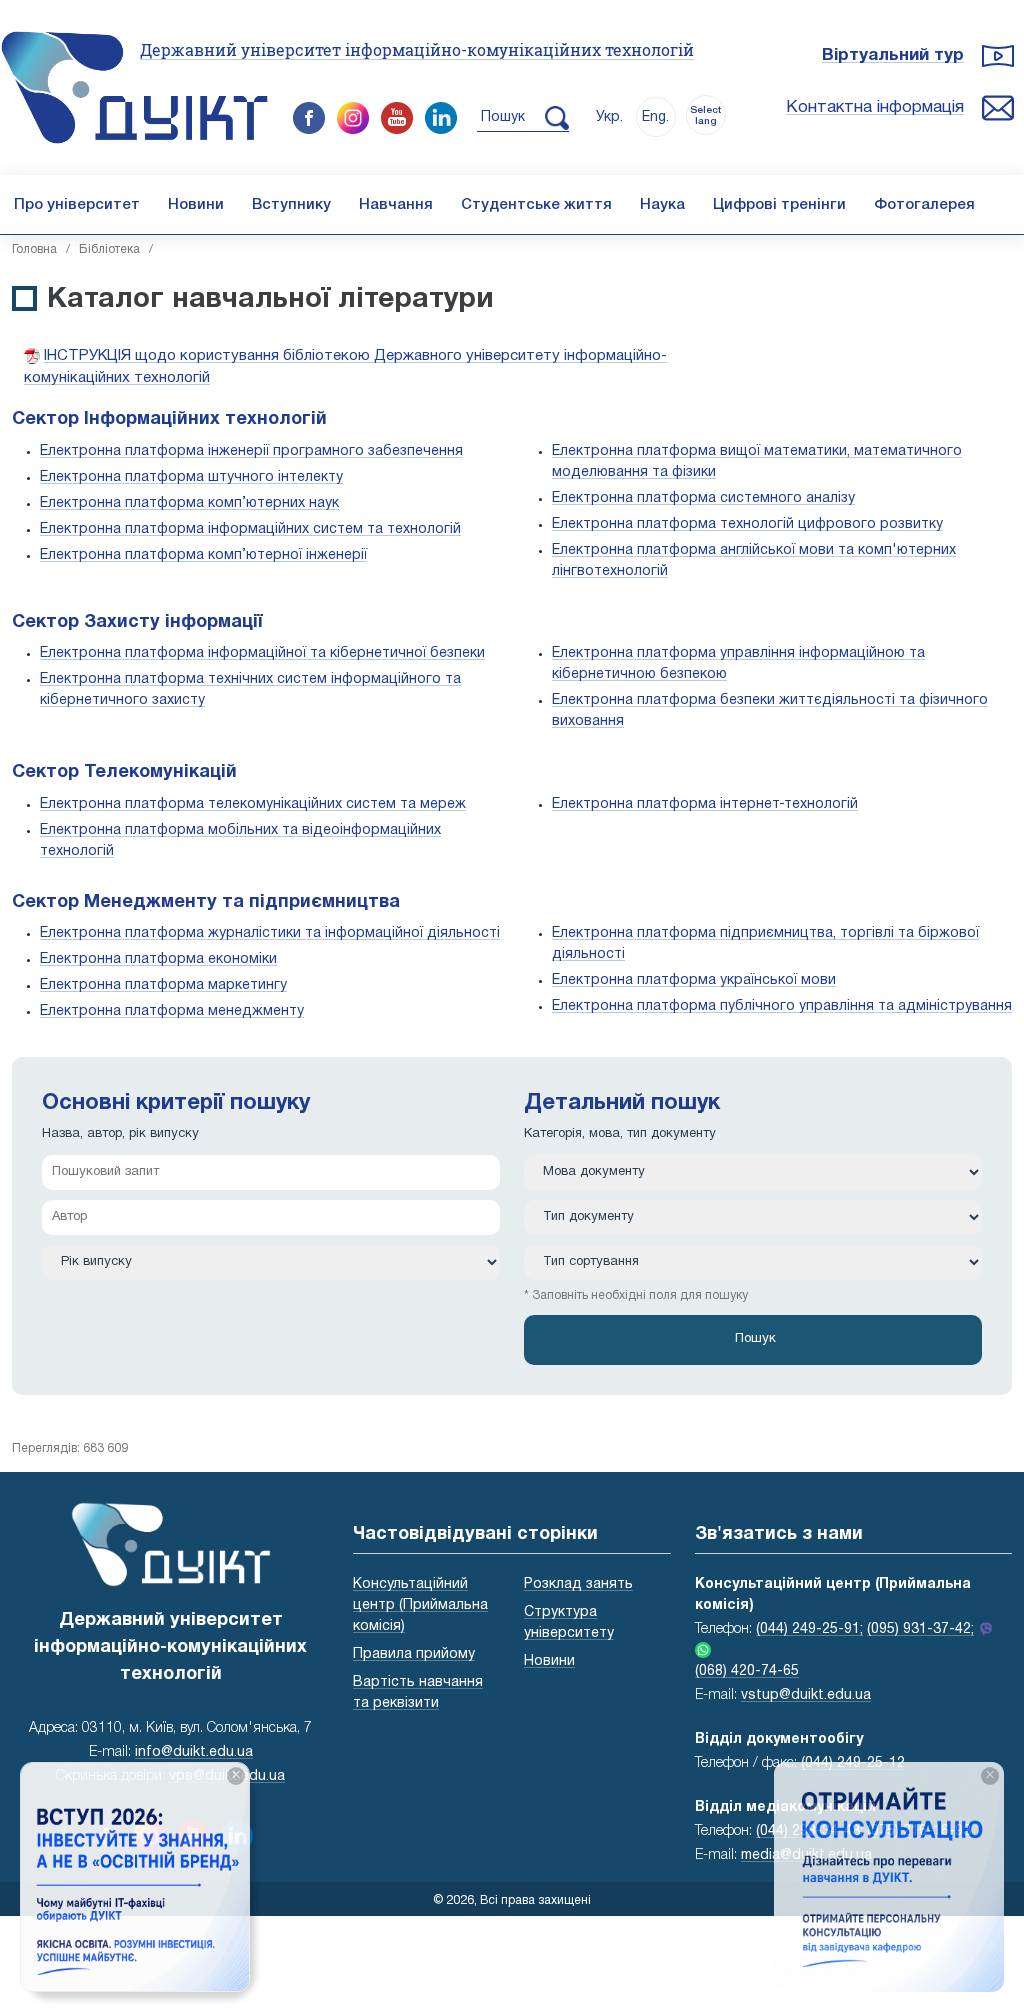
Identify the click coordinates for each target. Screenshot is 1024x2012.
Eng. (655, 117)
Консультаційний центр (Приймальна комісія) (420, 1605)
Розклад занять (578, 1584)
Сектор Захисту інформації (137, 622)
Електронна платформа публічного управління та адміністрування (782, 1006)
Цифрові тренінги (779, 205)
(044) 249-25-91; (809, 1629)
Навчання (396, 205)
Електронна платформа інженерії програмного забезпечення (251, 451)
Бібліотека (109, 249)
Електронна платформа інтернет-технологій (705, 804)
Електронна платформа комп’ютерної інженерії (203, 555)
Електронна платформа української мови (694, 980)
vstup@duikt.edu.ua (806, 1695)
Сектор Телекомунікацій (124, 772)
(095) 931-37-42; (920, 1629)
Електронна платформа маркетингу (163, 985)
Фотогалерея (924, 205)
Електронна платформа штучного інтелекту (191, 477)
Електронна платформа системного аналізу (703, 498)
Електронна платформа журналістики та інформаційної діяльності (270, 933)
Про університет (77, 205)
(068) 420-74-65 (747, 1671)
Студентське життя (536, 205)
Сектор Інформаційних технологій (169, 419)
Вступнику (291, 205)
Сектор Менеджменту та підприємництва (206, 902)
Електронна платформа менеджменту (172, 1011)
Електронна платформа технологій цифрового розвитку (747, 524)
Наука (662, 205)
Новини (196, 205)
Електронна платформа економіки (158, 959)
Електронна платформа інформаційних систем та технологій (250, 529)
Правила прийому (414, 1654)
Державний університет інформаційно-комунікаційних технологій (417, 49)
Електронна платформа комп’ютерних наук (189, 503)
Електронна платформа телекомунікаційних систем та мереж (253, 804)
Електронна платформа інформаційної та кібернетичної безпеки (262, 653)
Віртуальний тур (893, 55)
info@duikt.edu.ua (194, 1752)
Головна (34, 249)
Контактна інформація (875, 107)
